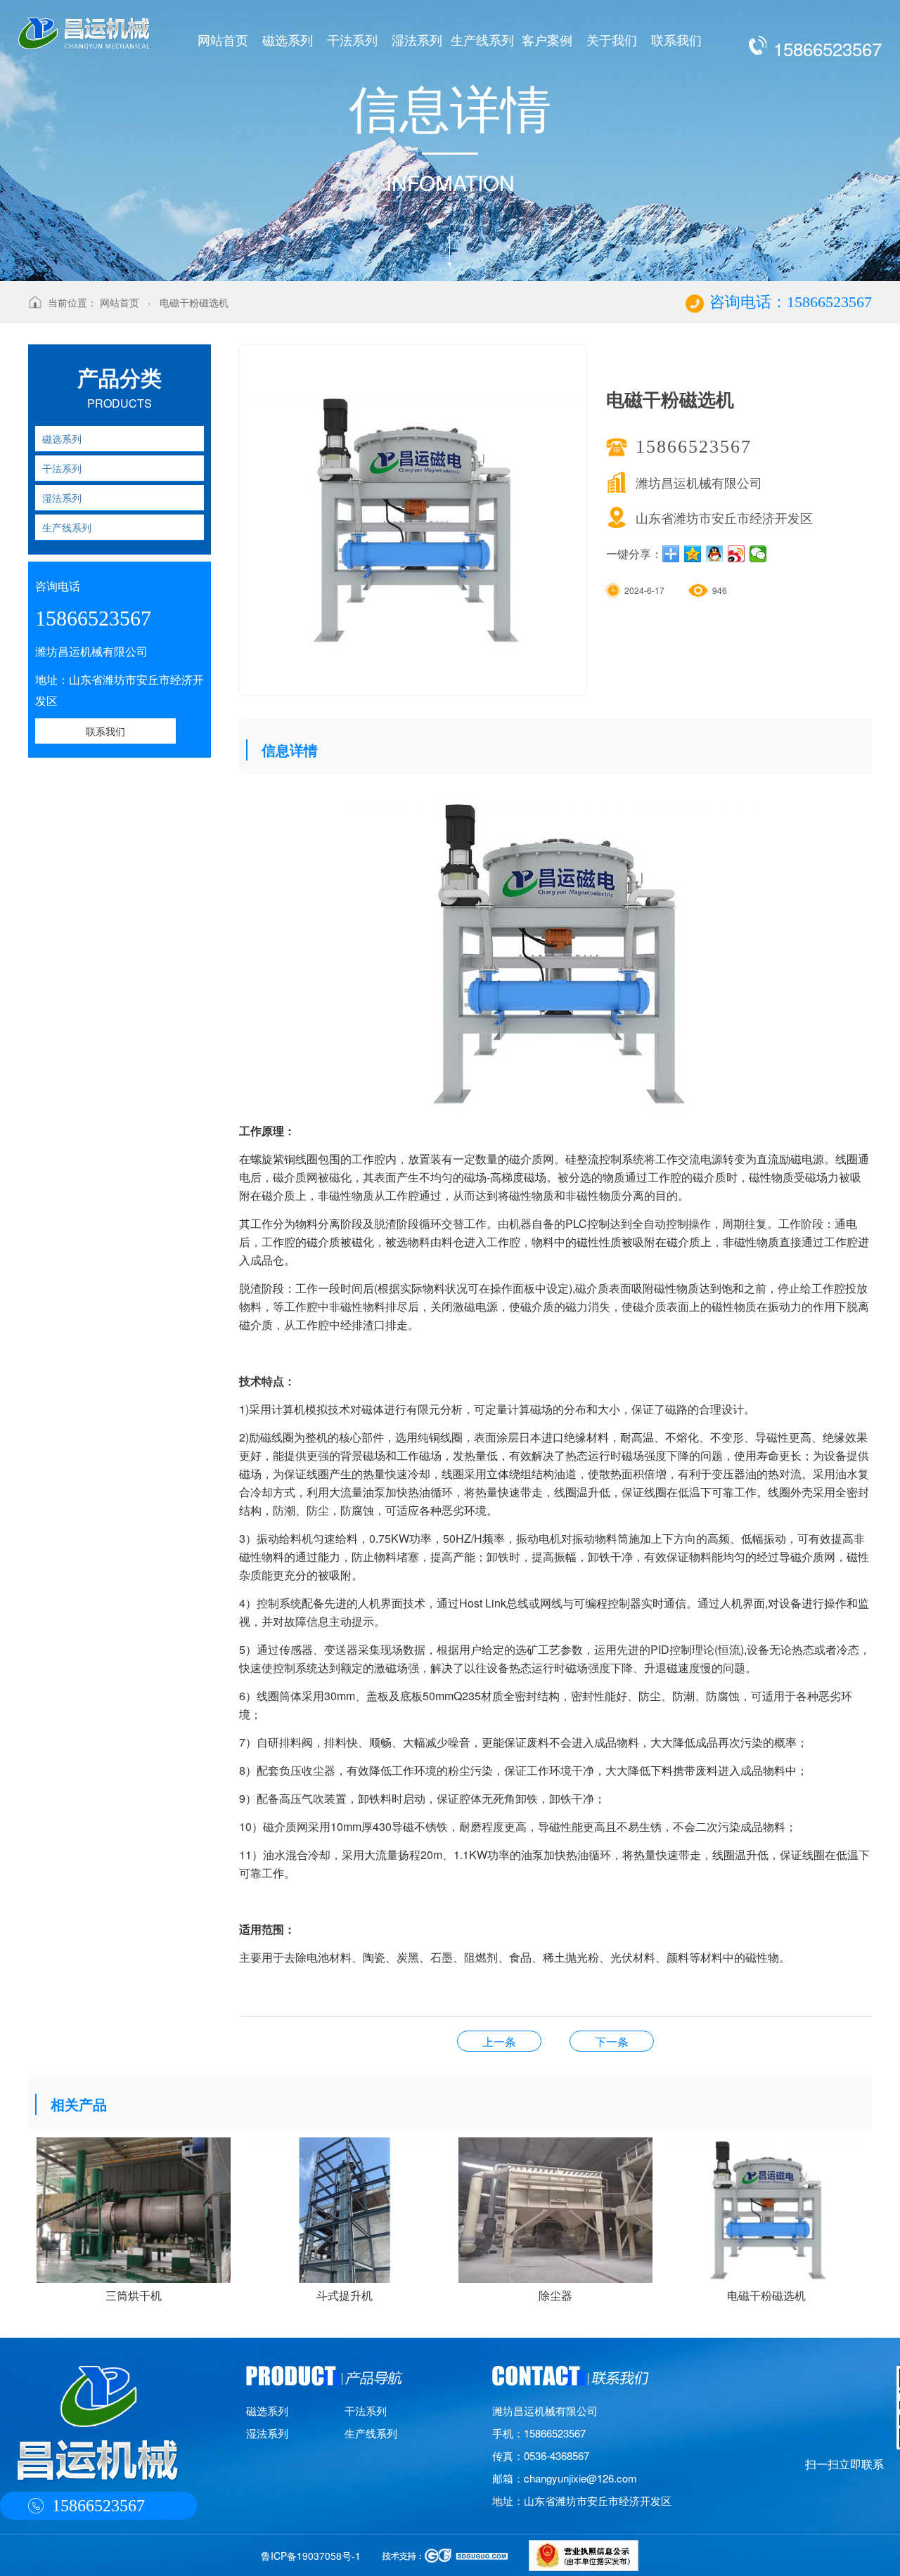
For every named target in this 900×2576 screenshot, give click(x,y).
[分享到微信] (758, 554)
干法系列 (352, 39)
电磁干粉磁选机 (194, 302)
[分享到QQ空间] (693, 554)
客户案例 (547, 39)
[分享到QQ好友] (715, 554)
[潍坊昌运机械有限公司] (84, 25)
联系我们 (676, 39)
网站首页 (223, 39)
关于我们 (612, 39)
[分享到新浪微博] (737, 554)
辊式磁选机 (499, 2041)
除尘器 (612, 2041)
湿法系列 (417, 39)
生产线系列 (482, 39)
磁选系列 (288, 39)
